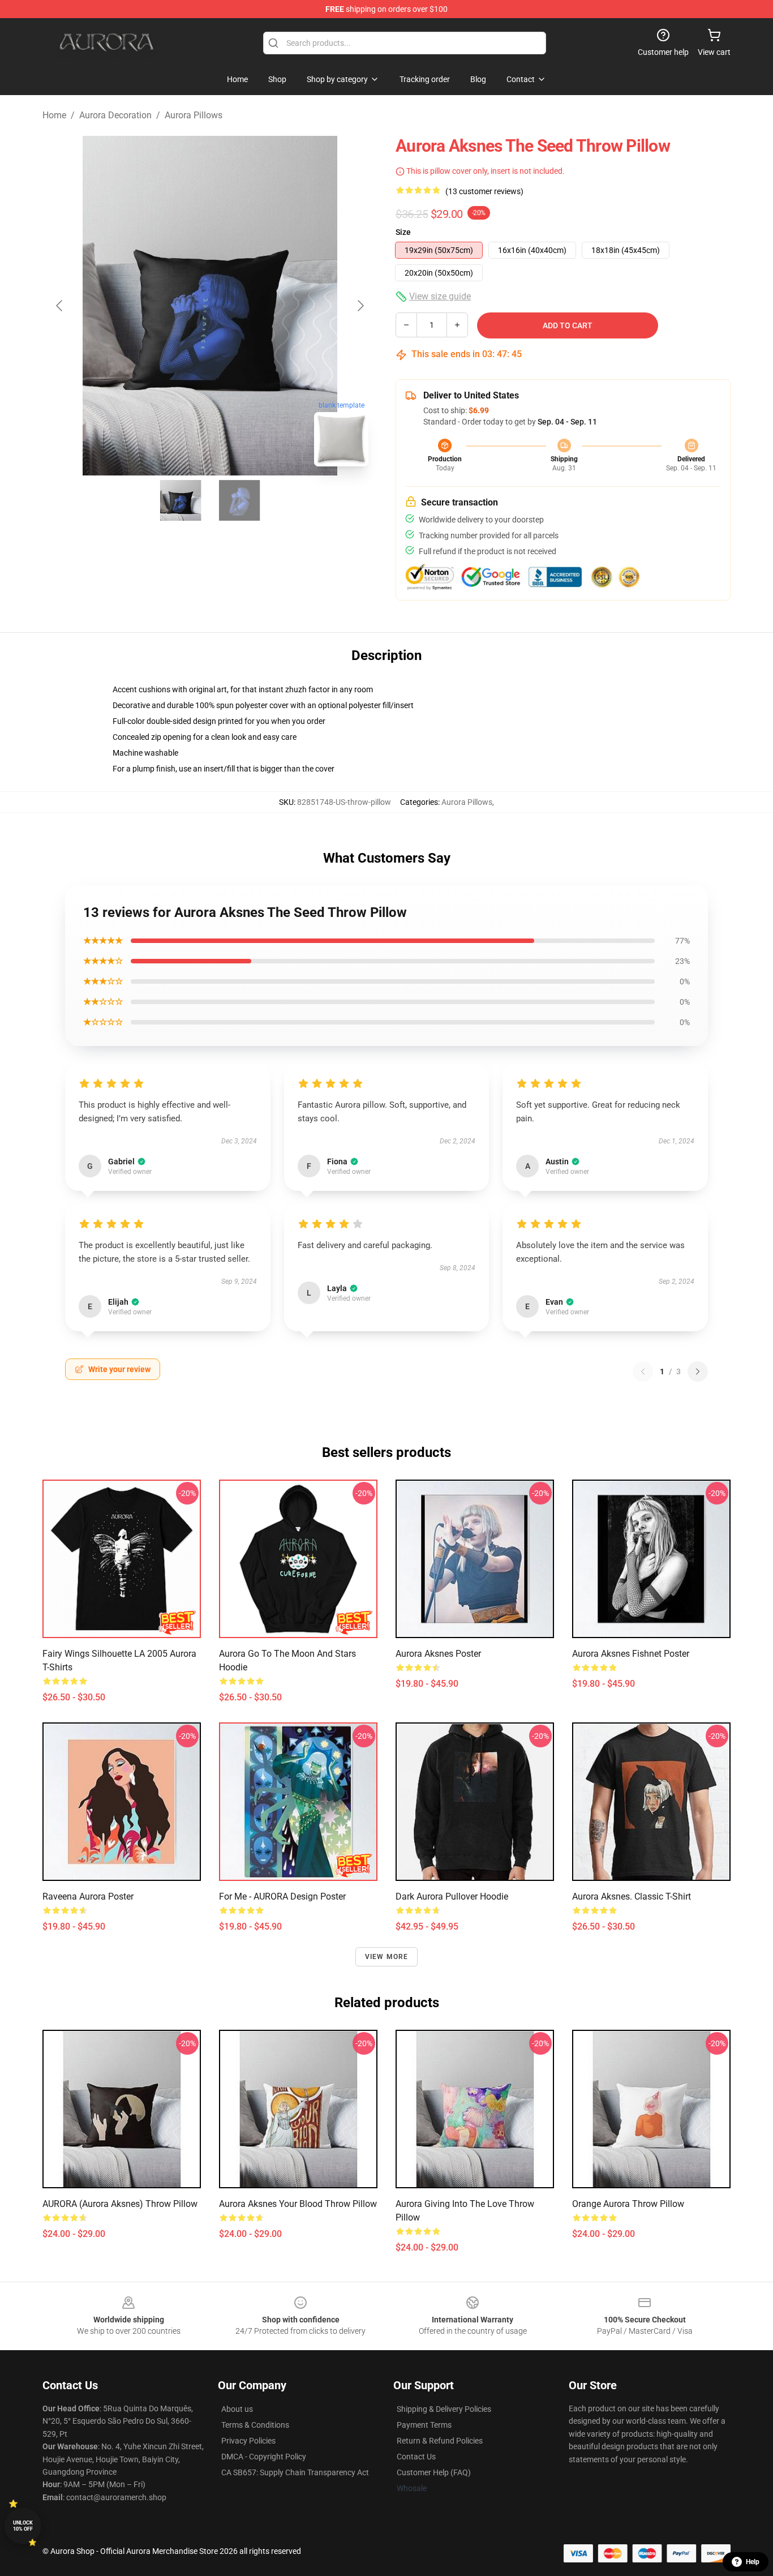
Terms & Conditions (255, 2425)
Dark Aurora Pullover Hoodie (452, 1896)
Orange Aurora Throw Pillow (628, 2204)
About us (237, 2409)
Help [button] (753, 2562)
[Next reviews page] (698, 1371)
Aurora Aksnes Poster (438, 1654)
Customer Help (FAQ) (434, 2472)
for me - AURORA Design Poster (282, 1896)
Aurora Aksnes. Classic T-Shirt (632, 1896)
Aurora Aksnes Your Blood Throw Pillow (298, 2204)
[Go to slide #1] (181, 500)
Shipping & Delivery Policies (444, 2409)
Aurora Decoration (115, 115)
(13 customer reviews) (484, 191)
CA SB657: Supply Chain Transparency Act (295, 2472)
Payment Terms (424, 2425)
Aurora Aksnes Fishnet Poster (631, 1654)
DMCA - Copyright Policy (264, 2457)
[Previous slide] (60, 306)
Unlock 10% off (23, 2526)
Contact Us (416, 2457)
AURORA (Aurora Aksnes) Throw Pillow (120, 2204)
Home (54, 115)
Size (403, 232)
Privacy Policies (248, 2441)
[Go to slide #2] (239, 500)
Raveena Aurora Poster (88, 1896)
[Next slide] (360, 306)
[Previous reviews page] (643, 1371)
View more (387, 1957)
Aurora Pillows (194, 115)
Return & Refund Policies (440, 2441)
